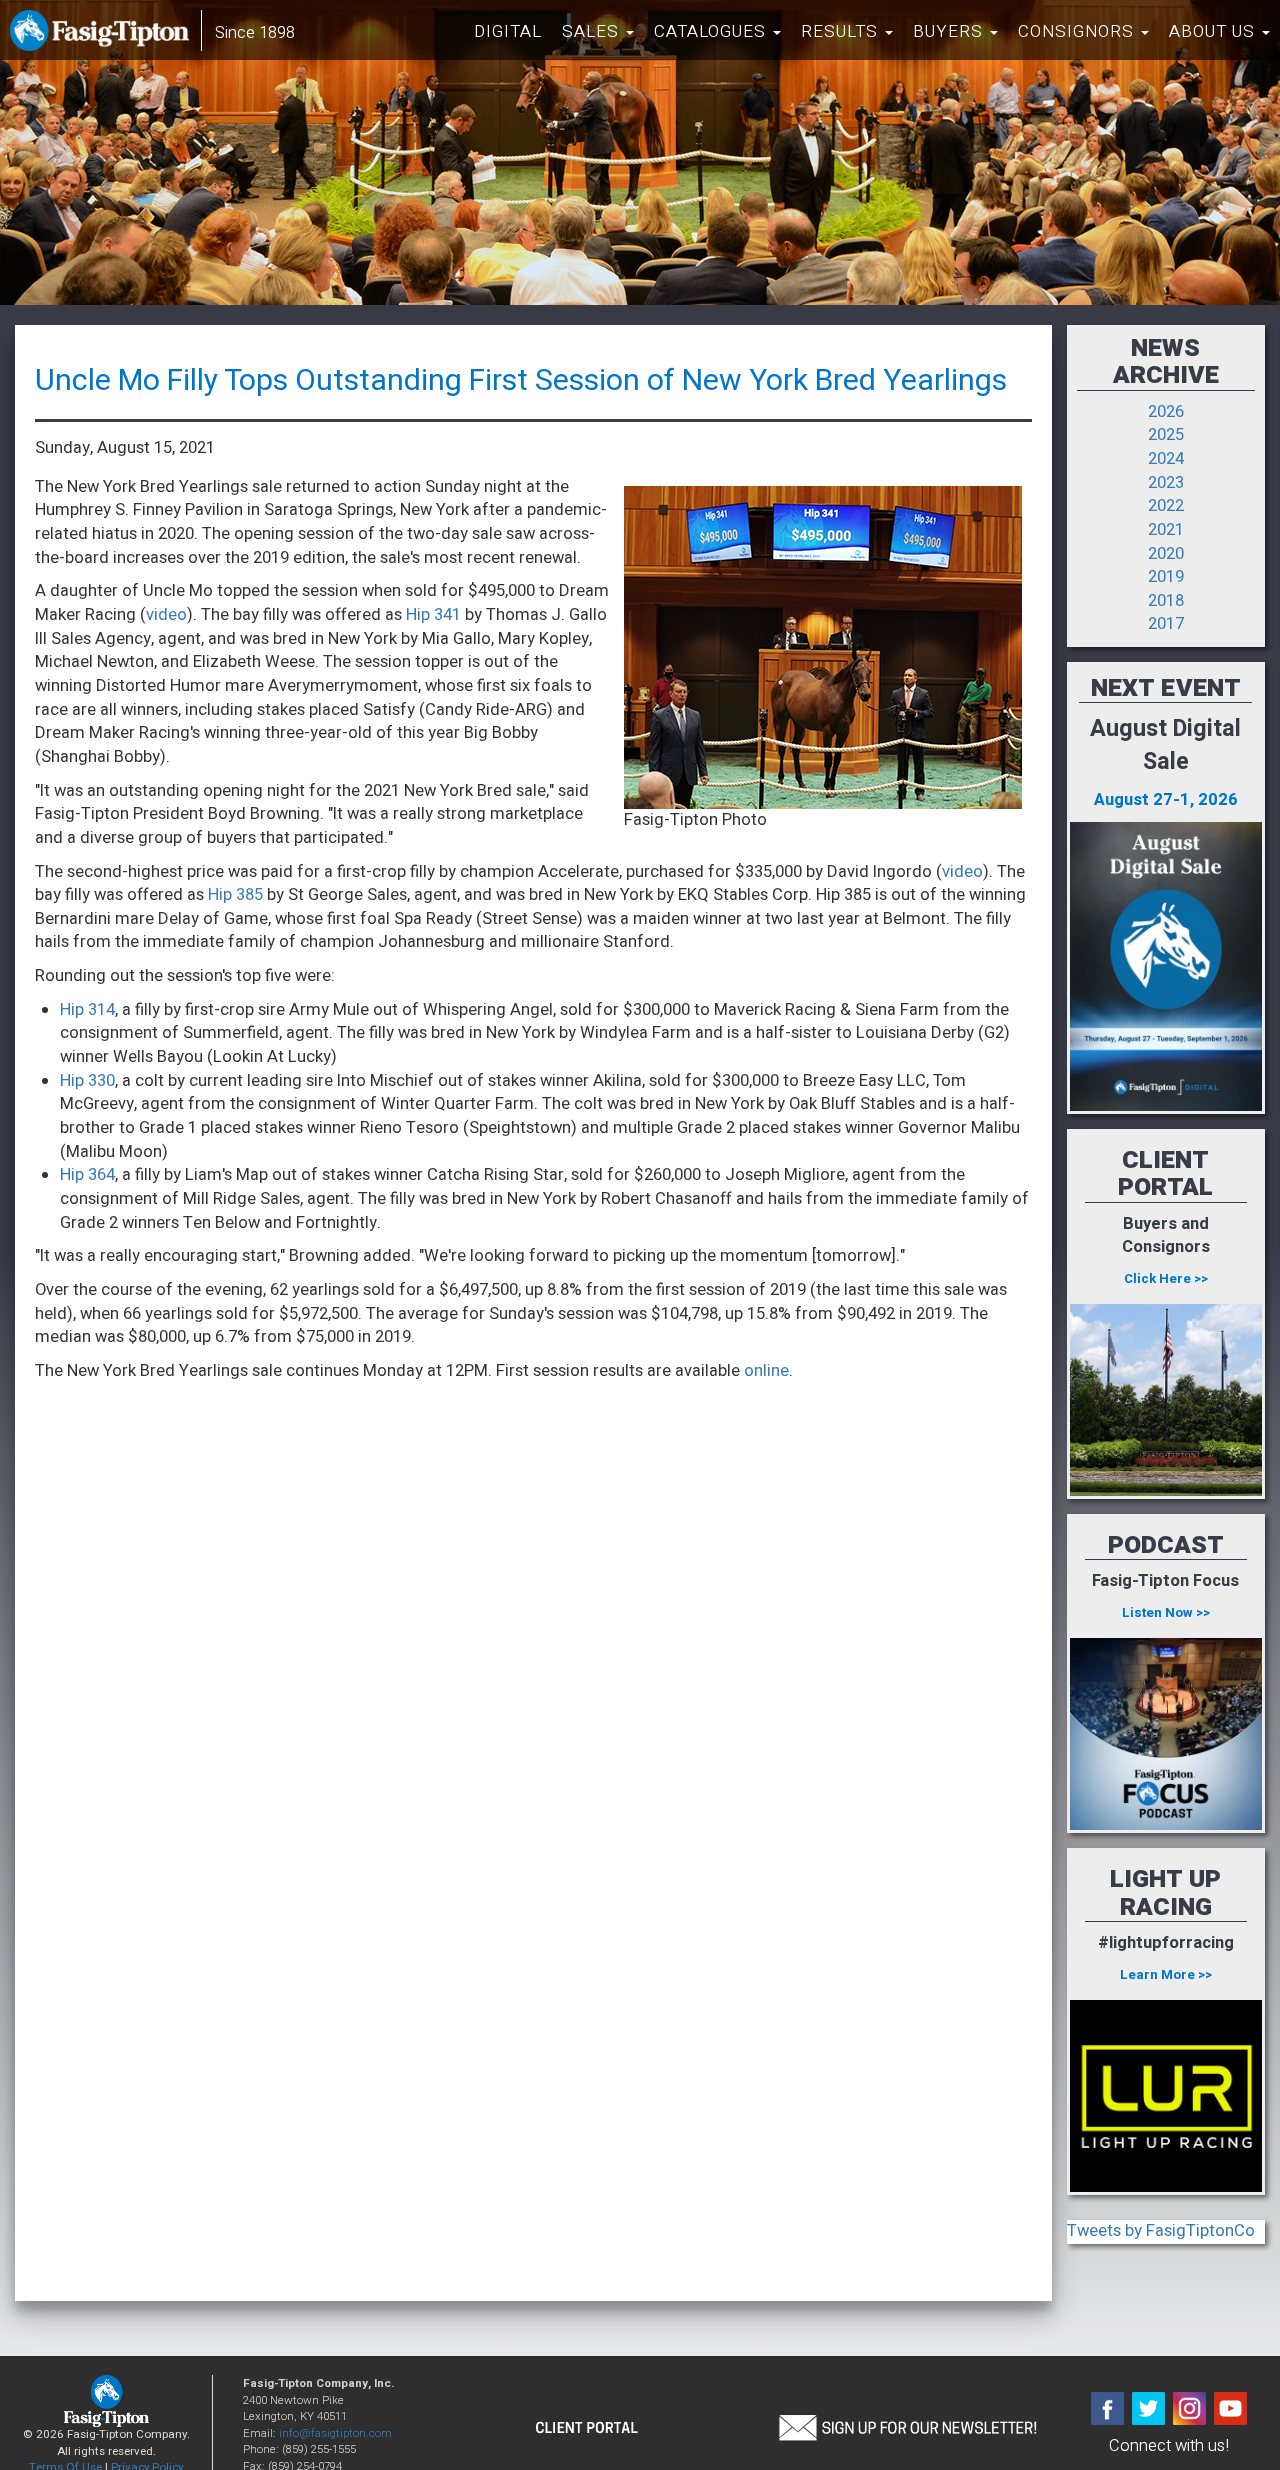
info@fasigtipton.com (335, 2433)
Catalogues (712, 31)
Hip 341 (433, 615)
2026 (1166, 412)
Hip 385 (235, 895)
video (166, 615)
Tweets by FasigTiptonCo (1161, 2231)
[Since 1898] (103, 35)
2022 (1166, 506)
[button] (907, 2426)
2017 (1166, 624)
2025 (1166, 435)
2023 (1166, 483)
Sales (593, 31)
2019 (1166, 577)
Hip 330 (87, 1081)
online (766, 1371)
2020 (1166, 554)
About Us (1214, 31)
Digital (508, 31)
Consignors (1078, 31)
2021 (1166, 530)
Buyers (950, 31)
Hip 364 (87, 1175)
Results (842, 31)
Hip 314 (87, 1010)
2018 (1166, 601)
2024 (1166, 459)
